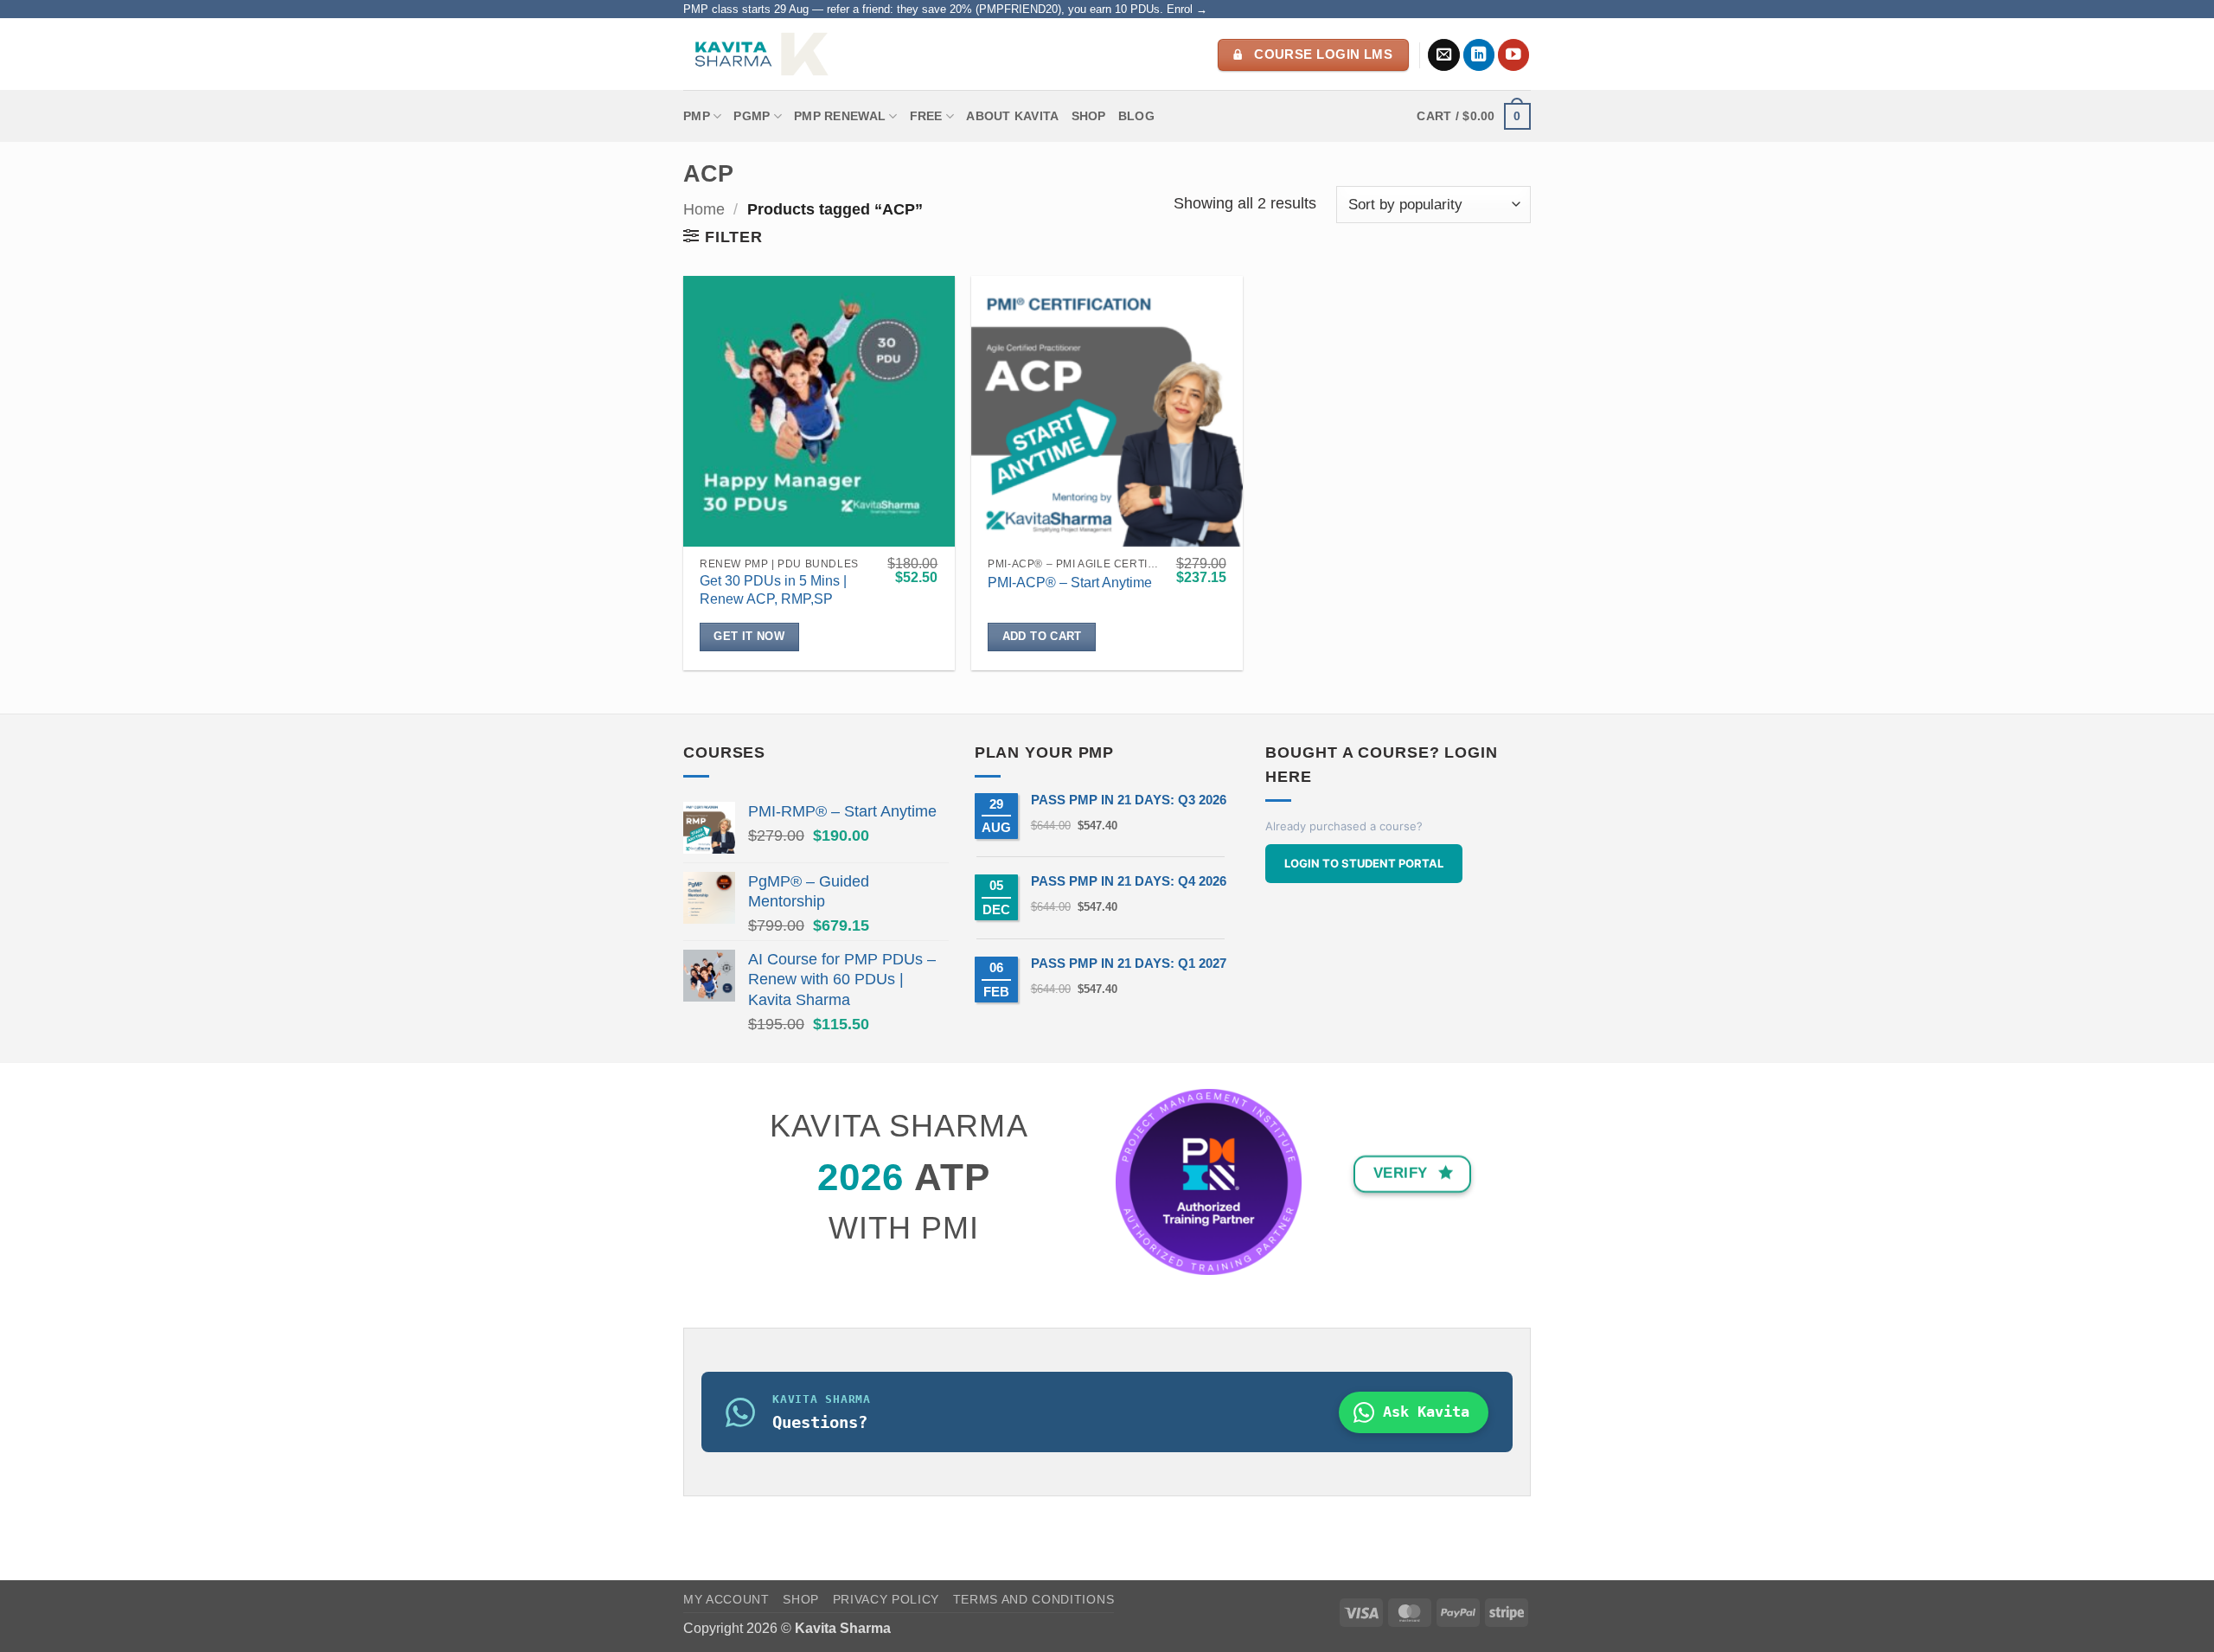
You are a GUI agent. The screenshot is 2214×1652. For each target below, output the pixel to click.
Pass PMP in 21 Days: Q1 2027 (1129, 963)
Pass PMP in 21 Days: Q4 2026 (1129, 881)
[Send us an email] (1444, 55)
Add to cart (1042, 636)
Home (704, 209)
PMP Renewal (840, 116)
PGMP (752, 116)
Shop (1089, 116)
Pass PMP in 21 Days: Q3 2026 (1129, 800)
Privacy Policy (886, 1600)
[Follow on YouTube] (1514, 55)
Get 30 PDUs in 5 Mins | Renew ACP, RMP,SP (773, 590)
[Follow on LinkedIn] (1479, 55)
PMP (697, 116)
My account (726, 1600)
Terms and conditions (1034, 1600)
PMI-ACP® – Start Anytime (1070, 583)
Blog (1136, 116)
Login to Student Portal (1364, 863)
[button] (1474, 116)
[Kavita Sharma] (759, 54)
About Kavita (1012, 116)
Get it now (749, 636)
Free (926, 116)
